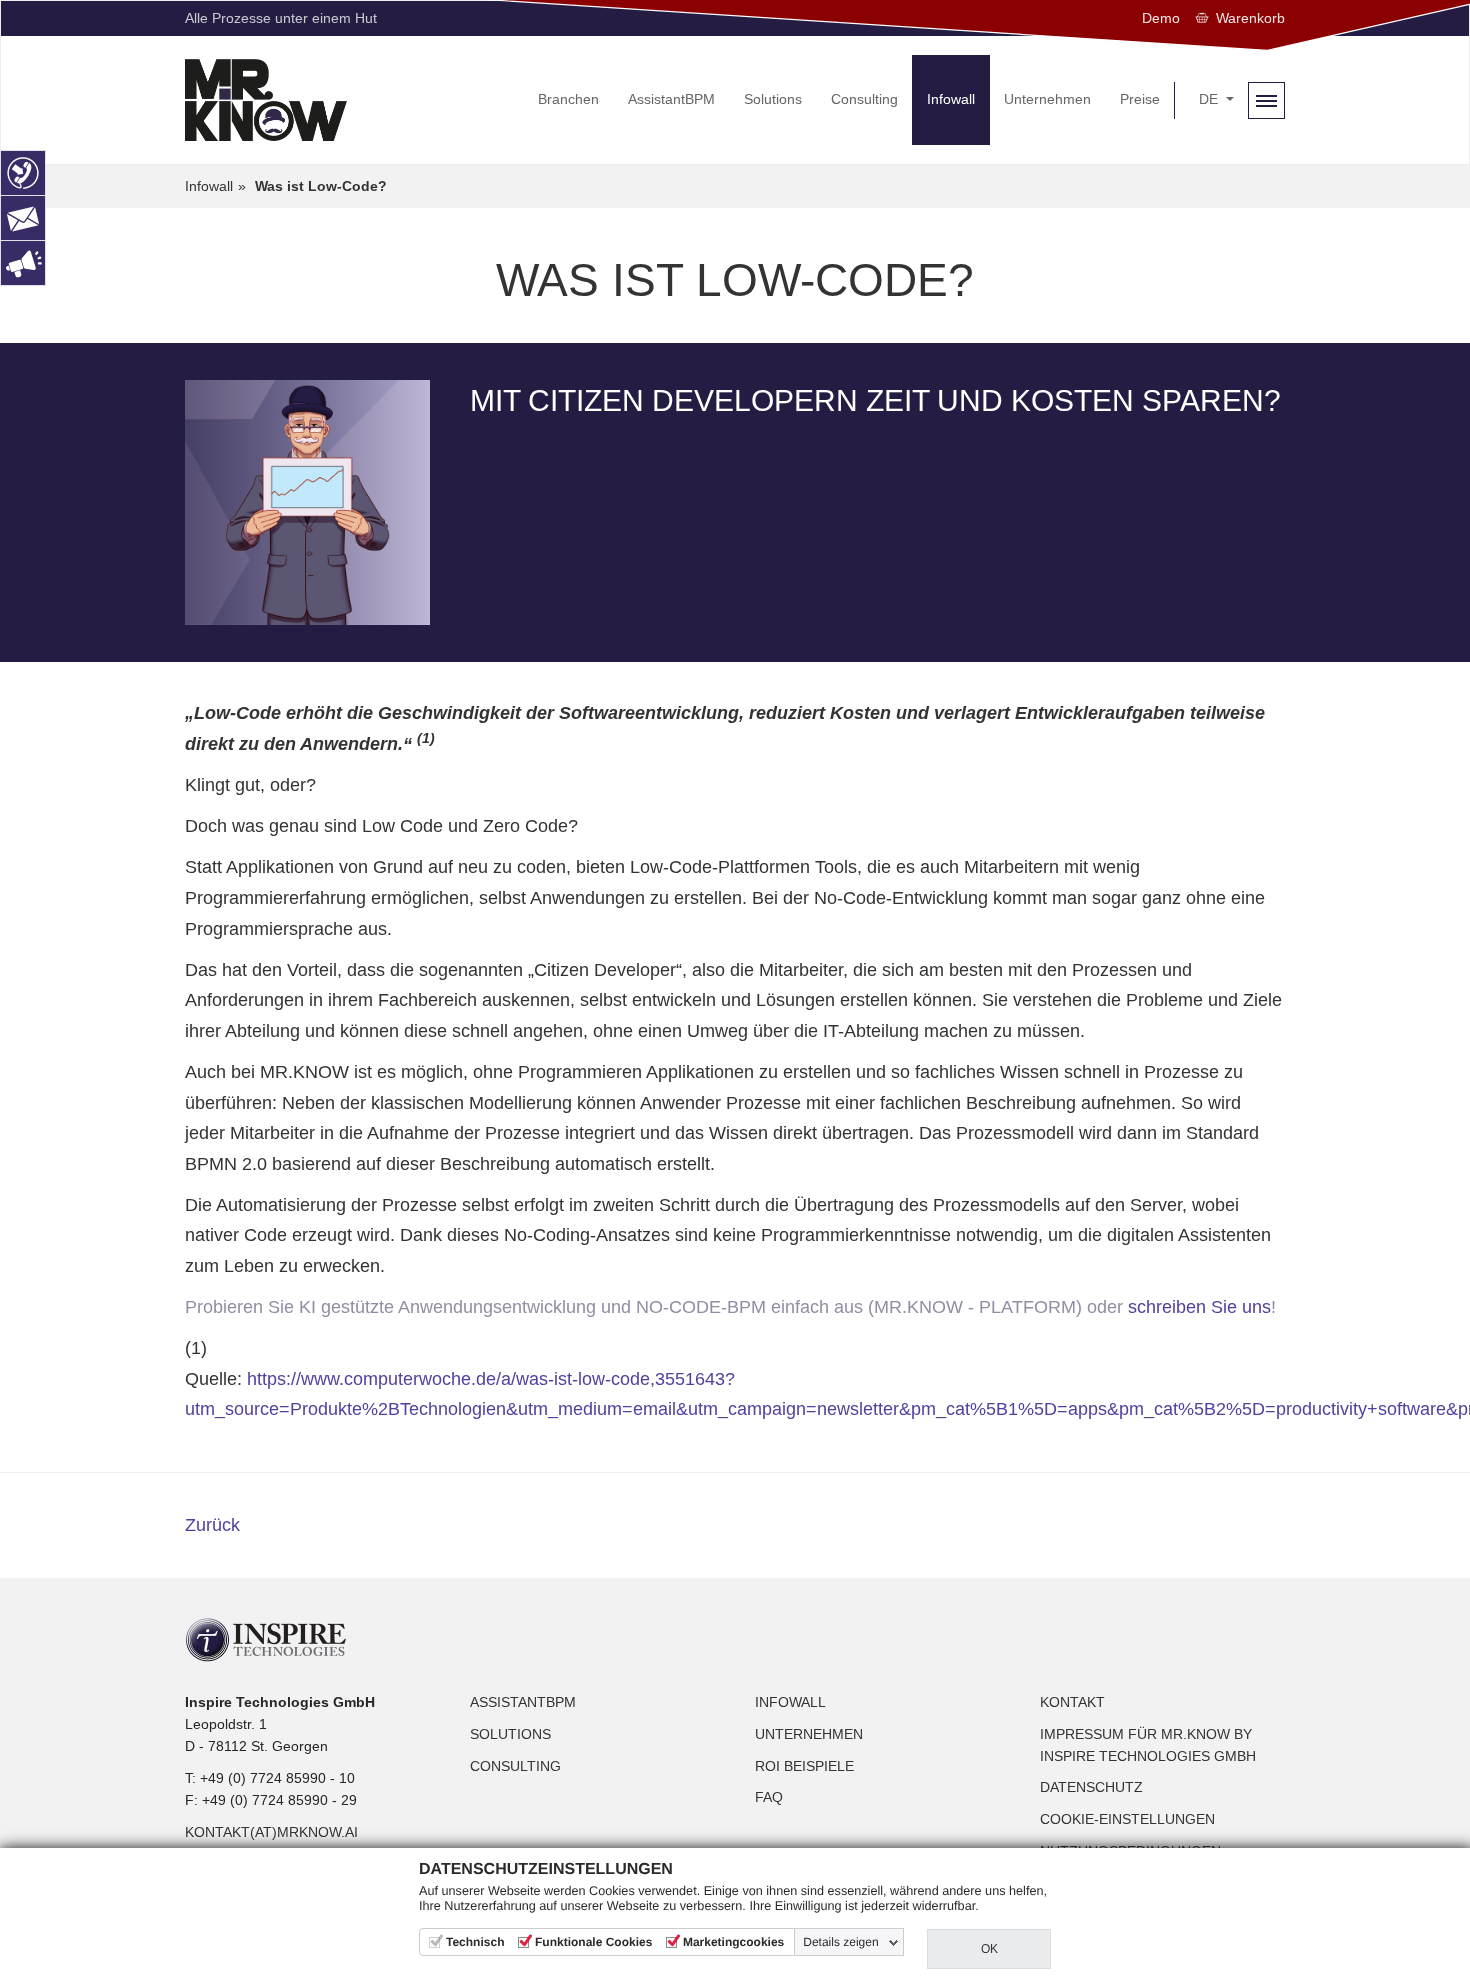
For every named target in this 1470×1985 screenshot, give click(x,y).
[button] (1216, 100)
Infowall (790, 1702)
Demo (1161, 18)
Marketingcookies (733, 1942)
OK (989, 1949)
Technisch (475, 1942)
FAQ (769, 1797)
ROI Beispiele (804, 1766)
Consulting (515, 1766)
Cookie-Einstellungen (1127, 1819)
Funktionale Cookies (593, 1942)
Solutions (510, 1734)
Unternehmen (809, 1734)
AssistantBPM (523, 1702)
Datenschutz (1091, 1787)
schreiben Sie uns (1199, 1307)
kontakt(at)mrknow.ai (271, 1832)
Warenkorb (1250, 18)
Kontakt (1072, 1702)
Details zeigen (840, 1942)
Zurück (212, 1525)
